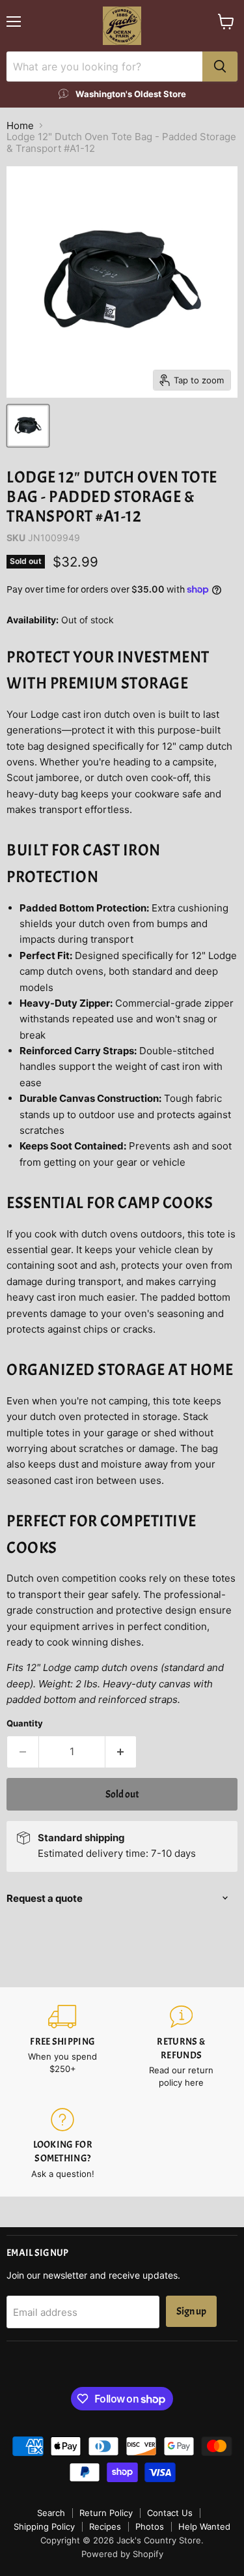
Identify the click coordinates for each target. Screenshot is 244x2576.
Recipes (105, 2526)
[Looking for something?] (63, 2144)
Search (51, 2513)
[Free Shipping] (63, 2047)
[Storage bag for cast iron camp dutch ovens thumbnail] (28, 426)
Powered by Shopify (122, 2554)
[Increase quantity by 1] (121, 1752)
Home (20, 126)
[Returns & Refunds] (182, 2047)
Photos (150, 2526)
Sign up (191, 2311)
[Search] (220, 67)
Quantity (25, 1724)
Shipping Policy (44, 2526)
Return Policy (106, 2513)
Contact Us (170, 2513)
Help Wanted (204, 2526)
